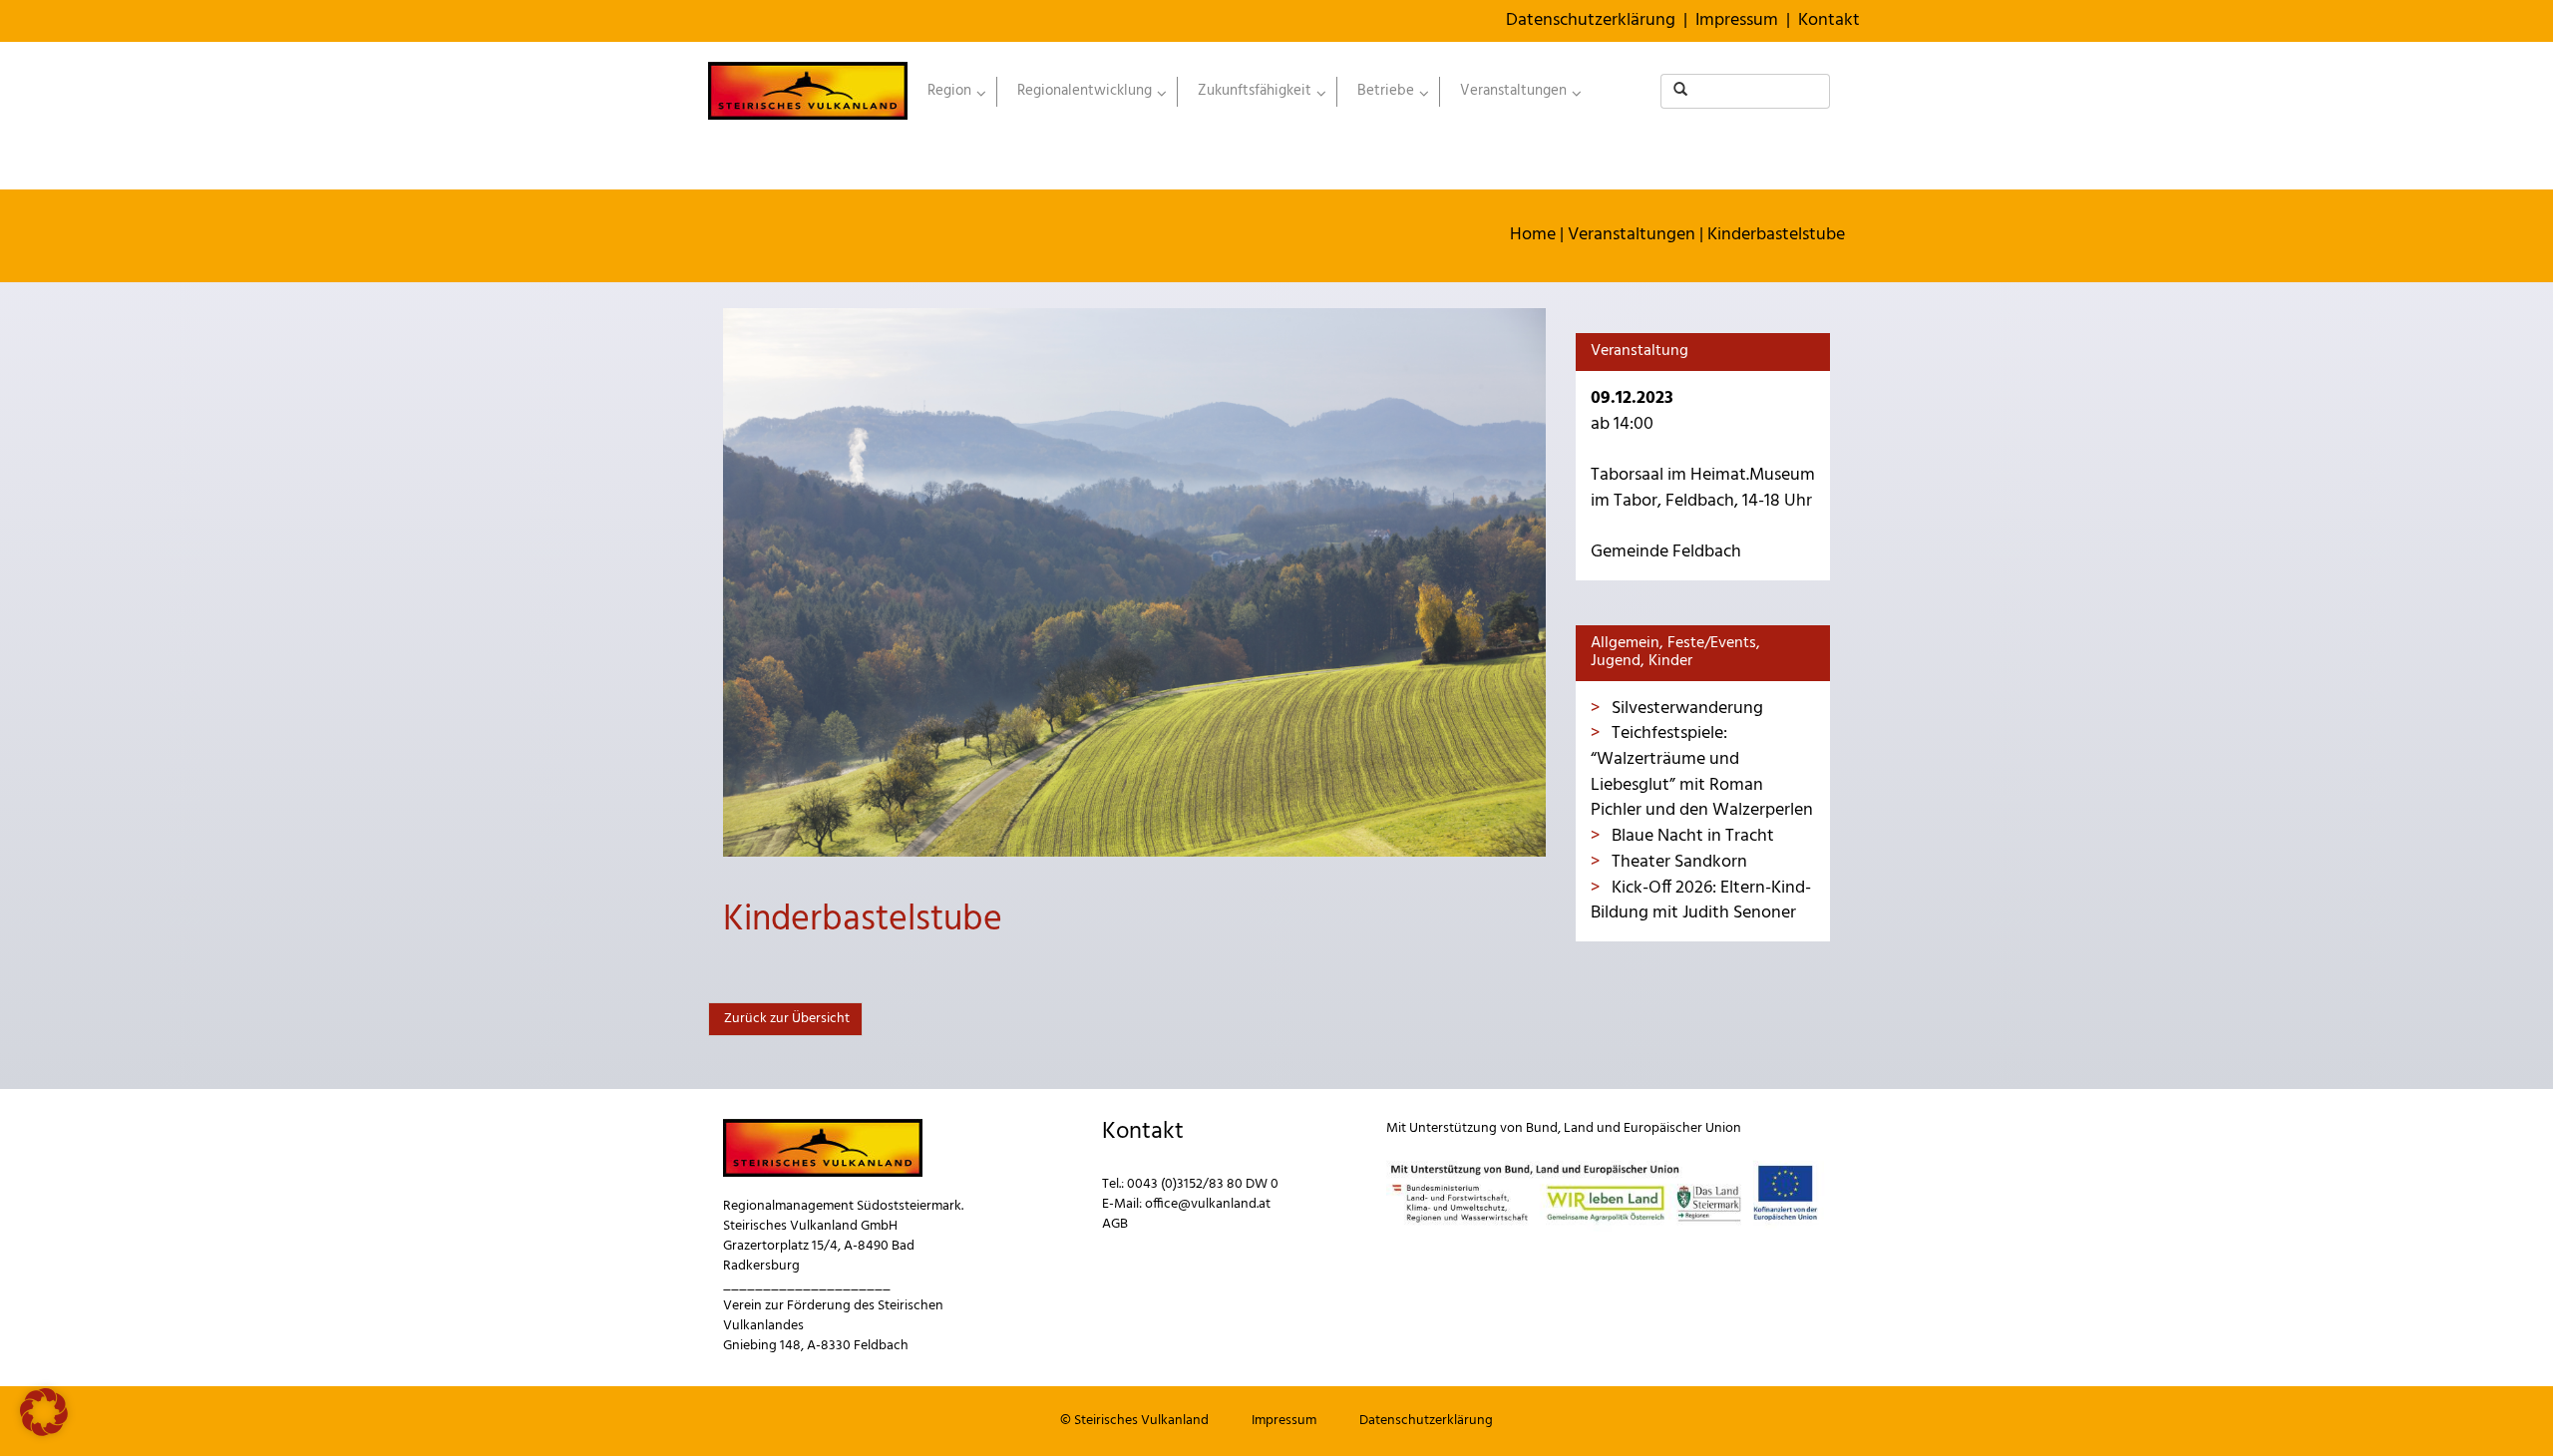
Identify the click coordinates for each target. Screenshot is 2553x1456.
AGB (1115, 1224)
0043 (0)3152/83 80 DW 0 (1203, 1184)
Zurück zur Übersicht (785, 1019)
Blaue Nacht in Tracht (1691, 836)
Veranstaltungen (1632, 235)
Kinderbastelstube (1776, 235)
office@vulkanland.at (1208, 1204)
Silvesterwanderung (1685, 709)
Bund (1542, 1128)
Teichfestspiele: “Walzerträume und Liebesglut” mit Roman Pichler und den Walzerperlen (1702, 772)
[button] (44, 1412)
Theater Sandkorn (1677, 862)
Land (1579, 1128)
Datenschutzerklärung (1591, 20)
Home (1533, 235)
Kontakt (1829, 20)
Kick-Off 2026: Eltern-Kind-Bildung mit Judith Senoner (1701, 901)
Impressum (1737, 20)
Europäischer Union (1682, 1128)
